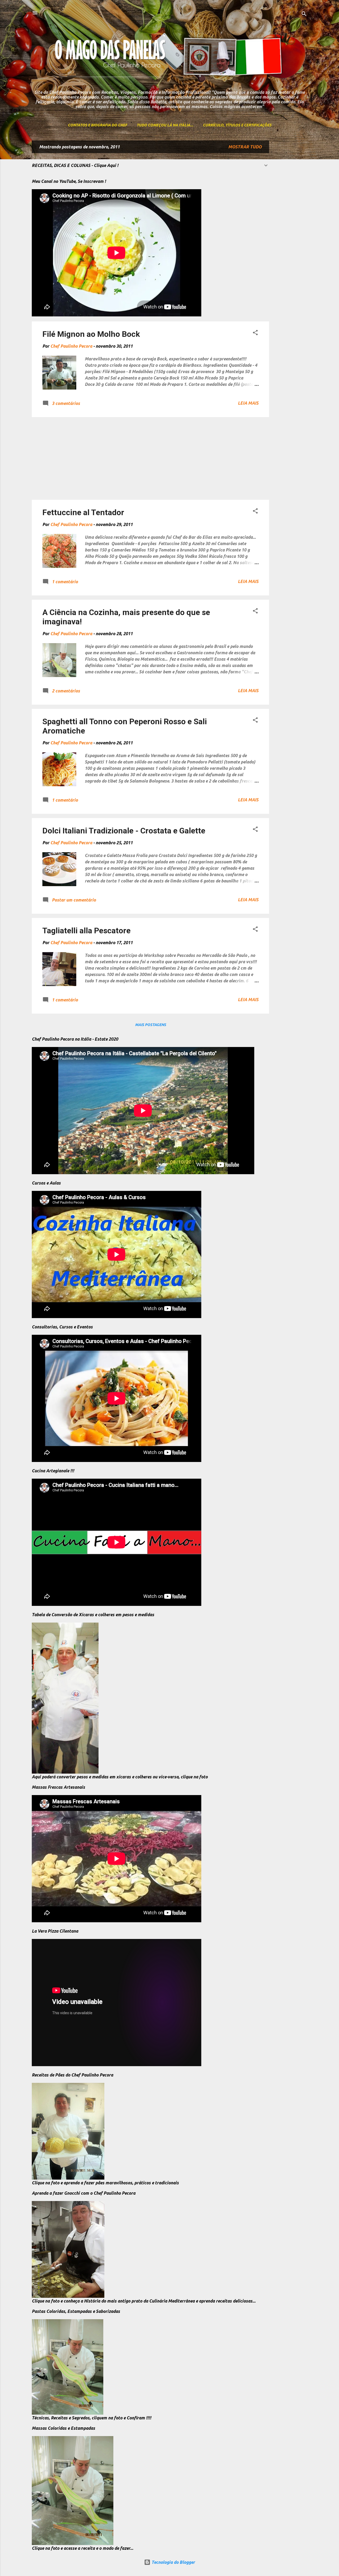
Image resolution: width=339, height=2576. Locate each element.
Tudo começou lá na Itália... (165, 125)
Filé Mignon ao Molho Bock (91, 334)
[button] (255, 333)
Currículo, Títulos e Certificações (237, 125)
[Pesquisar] (304, 14)
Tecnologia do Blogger (173, 2562)
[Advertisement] (290, 220)
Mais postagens (151, 1025)
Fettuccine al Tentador (83, 512)
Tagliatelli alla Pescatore (86, 931)
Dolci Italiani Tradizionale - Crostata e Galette (124, 831)
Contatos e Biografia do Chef (97, 125)
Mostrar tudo (245, 147)
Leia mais (248, 403)
